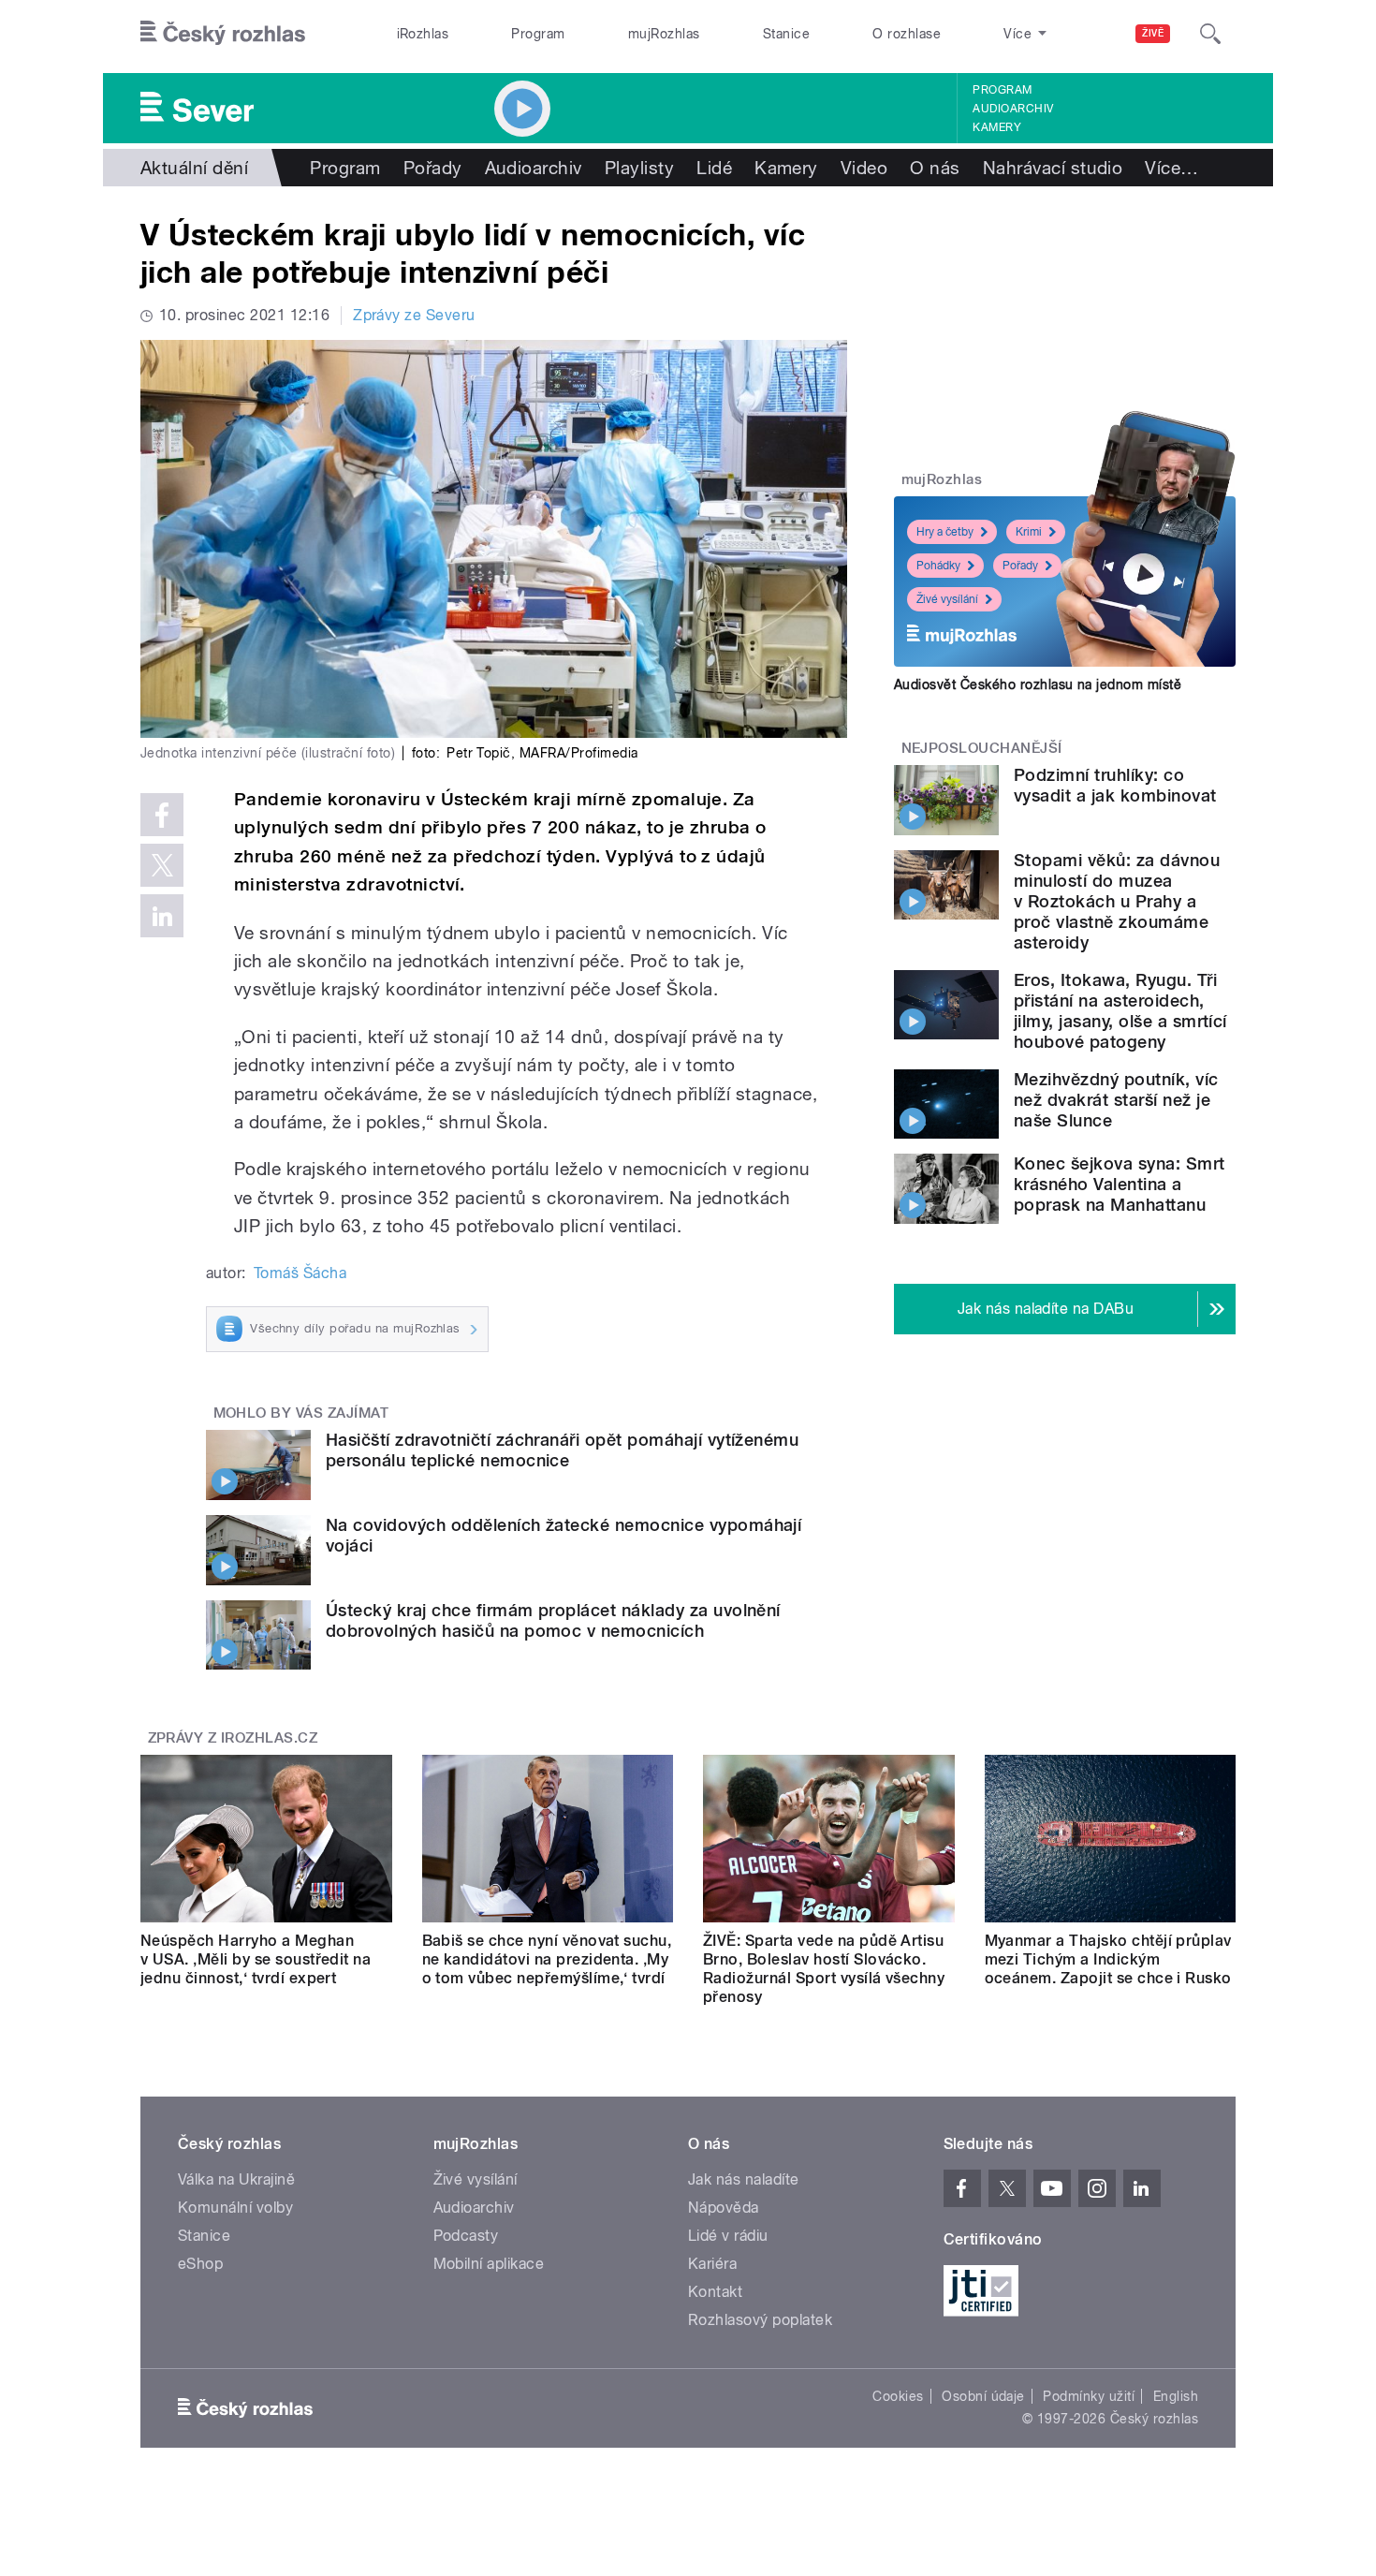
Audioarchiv (1013, 109)
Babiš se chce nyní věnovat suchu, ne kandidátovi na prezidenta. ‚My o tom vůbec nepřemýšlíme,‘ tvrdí (547, 1959)
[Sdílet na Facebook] (162, 815)
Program (538, 34)
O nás (935, 168)
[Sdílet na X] (162, 865)
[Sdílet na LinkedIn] (162, 916)
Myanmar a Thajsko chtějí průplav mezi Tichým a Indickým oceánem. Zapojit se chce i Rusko (1108, 1959)
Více (1171, 168)
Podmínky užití (1089, 2396)
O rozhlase (907, 34)
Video (864, 168)
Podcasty (466, 2236)
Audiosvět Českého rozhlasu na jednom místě (1038, 684)
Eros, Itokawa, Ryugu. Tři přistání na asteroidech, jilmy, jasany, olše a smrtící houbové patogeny (1120, 1011)
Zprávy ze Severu (414, 315)
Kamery (997, 127)
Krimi (1029, 532)
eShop (200, 2264)
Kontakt (715, 2292)
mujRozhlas (664, 34)
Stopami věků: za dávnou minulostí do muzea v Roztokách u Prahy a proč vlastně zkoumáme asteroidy (1117, 901)
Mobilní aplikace (489, 2264)
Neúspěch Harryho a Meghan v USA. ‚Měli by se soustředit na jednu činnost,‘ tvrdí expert (256, 1959)
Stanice (786, 34)
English (1176, 2396)
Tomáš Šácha (300, 1273)
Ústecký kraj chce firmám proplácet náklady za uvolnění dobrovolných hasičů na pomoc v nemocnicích (553, 1620)
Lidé (714, 168)
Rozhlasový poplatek (760, 2320)
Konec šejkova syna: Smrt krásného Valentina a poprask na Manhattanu (1120, 1184)
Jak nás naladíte (744, 2179)
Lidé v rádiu (728, 2236)
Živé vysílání (947, 599)
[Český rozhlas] (223, 34)
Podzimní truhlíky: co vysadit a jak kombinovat (1115, 785)
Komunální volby (235, 2208)
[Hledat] (1210, 34)
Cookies (898, 2396)
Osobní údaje (983, 2396)
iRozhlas (423, 34)
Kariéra (712, 2264)
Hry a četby (945, 532)
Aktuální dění (194, 168)
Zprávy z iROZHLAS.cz (233, 1738)
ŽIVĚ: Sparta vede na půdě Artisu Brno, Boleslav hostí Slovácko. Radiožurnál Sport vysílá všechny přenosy (824, 1969)
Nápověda (724, 2208)
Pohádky (938, 566)
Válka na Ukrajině (236, 2179)
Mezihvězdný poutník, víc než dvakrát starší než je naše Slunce (1116, 1100)
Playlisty (639, 168)
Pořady (433, 168)
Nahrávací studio (1053, 168)
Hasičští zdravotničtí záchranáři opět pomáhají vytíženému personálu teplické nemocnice (562, 1450)
